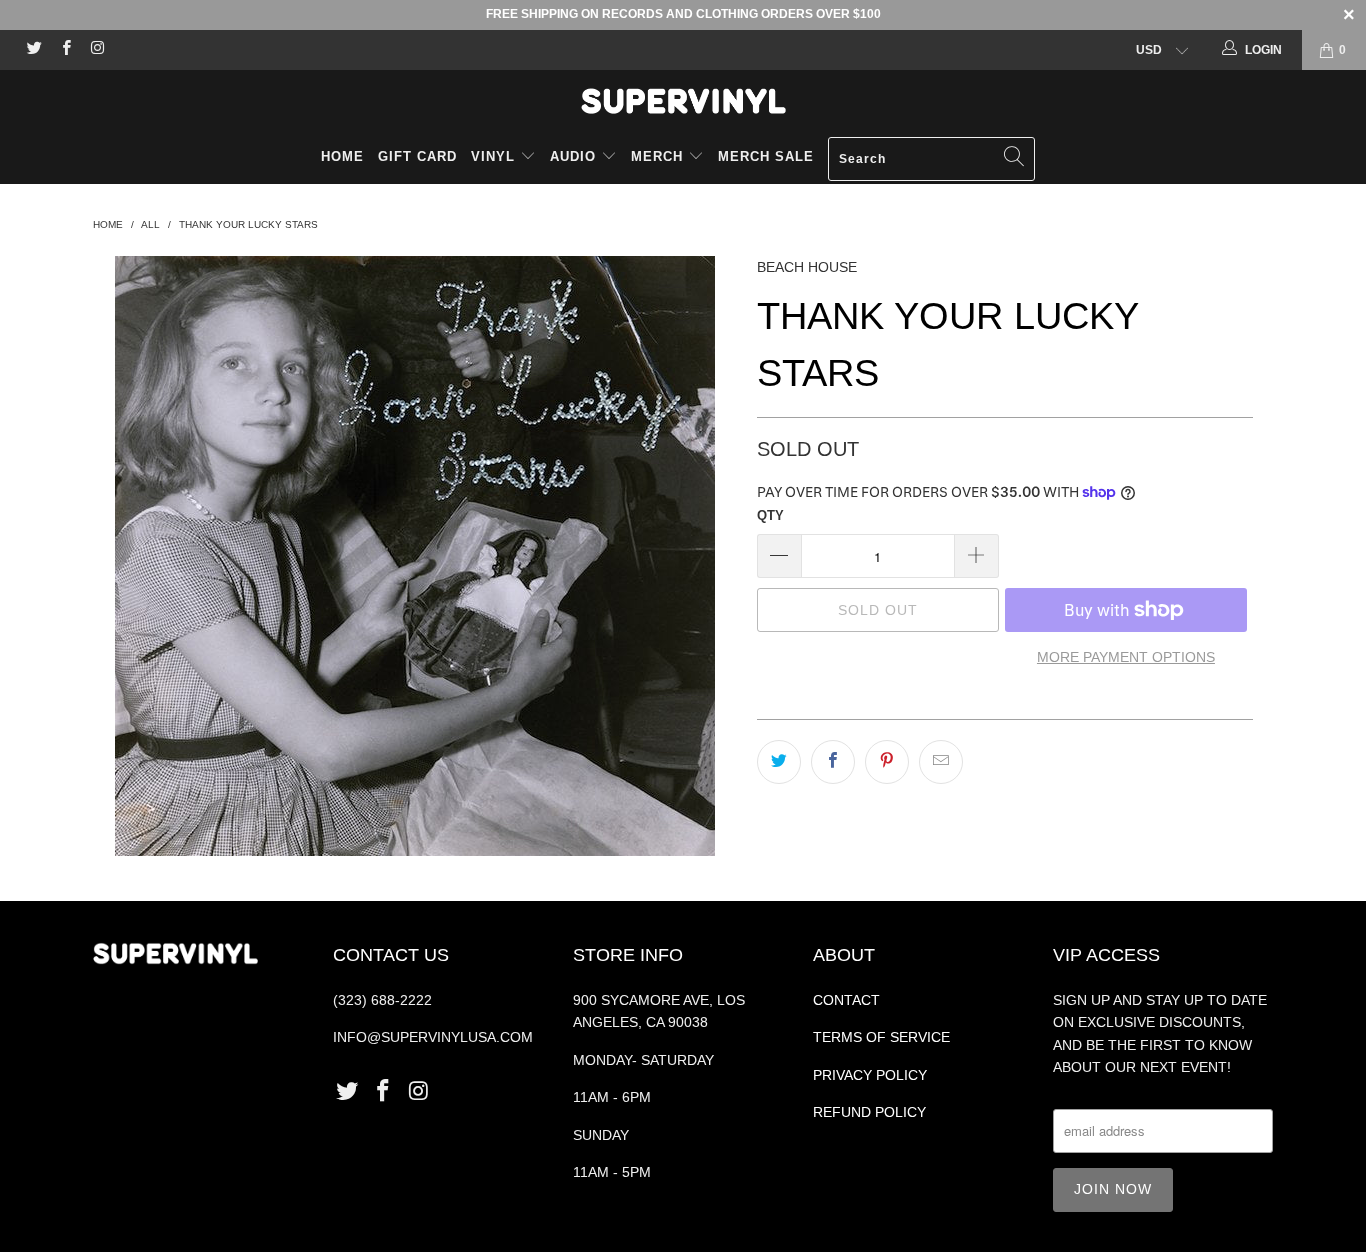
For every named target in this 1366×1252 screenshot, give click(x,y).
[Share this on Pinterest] (887, 762)
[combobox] (931, 159)
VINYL (495, 156)
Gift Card (417, 156)
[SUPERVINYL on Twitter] (33, 50)
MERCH (657, 156)
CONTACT (846, 1000)
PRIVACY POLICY (870, 1075)
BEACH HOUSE (807, 267)
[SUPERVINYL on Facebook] (64, 50)
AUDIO (575, 156)
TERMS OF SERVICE (881, 1037)
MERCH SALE (766, 156)
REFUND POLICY (869, 1112)
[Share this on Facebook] (833, 762)
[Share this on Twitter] (779, 762)
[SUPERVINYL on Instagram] (96, 50)
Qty (770, 515)
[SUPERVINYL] (683, 101)
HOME (342, 156)
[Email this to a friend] (941, 762)
